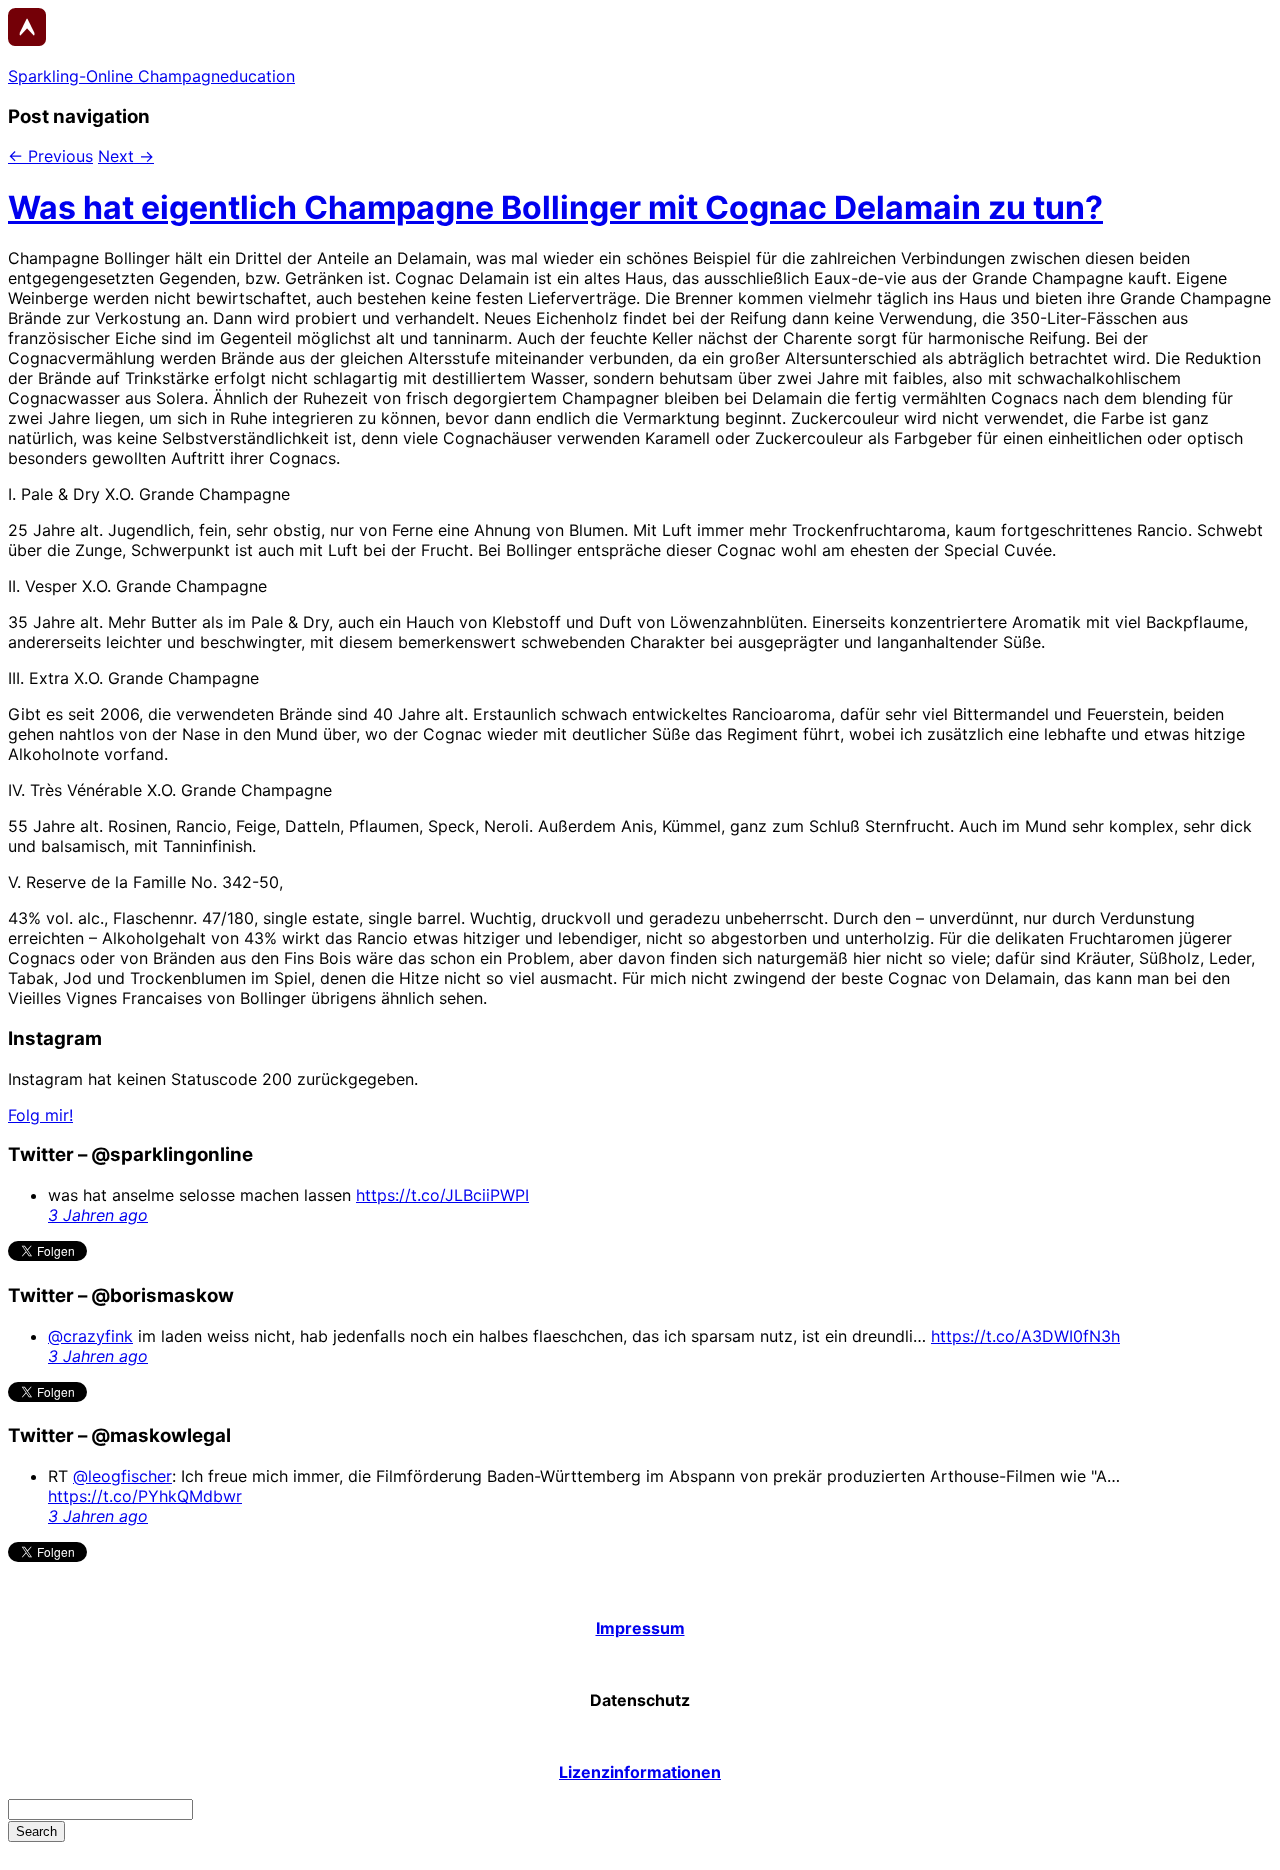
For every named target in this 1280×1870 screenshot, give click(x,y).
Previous (50, 156)
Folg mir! (40, 1115)
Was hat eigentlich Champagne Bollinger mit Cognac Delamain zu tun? (555, 207)
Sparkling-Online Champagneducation (151, 76)
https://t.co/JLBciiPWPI (442, 1195)
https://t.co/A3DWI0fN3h (1025, 1336)
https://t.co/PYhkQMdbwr (145, 1496)
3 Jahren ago (98, 1215)
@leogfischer (122, 1476)
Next (126, 156)
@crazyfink (90, 1336)
